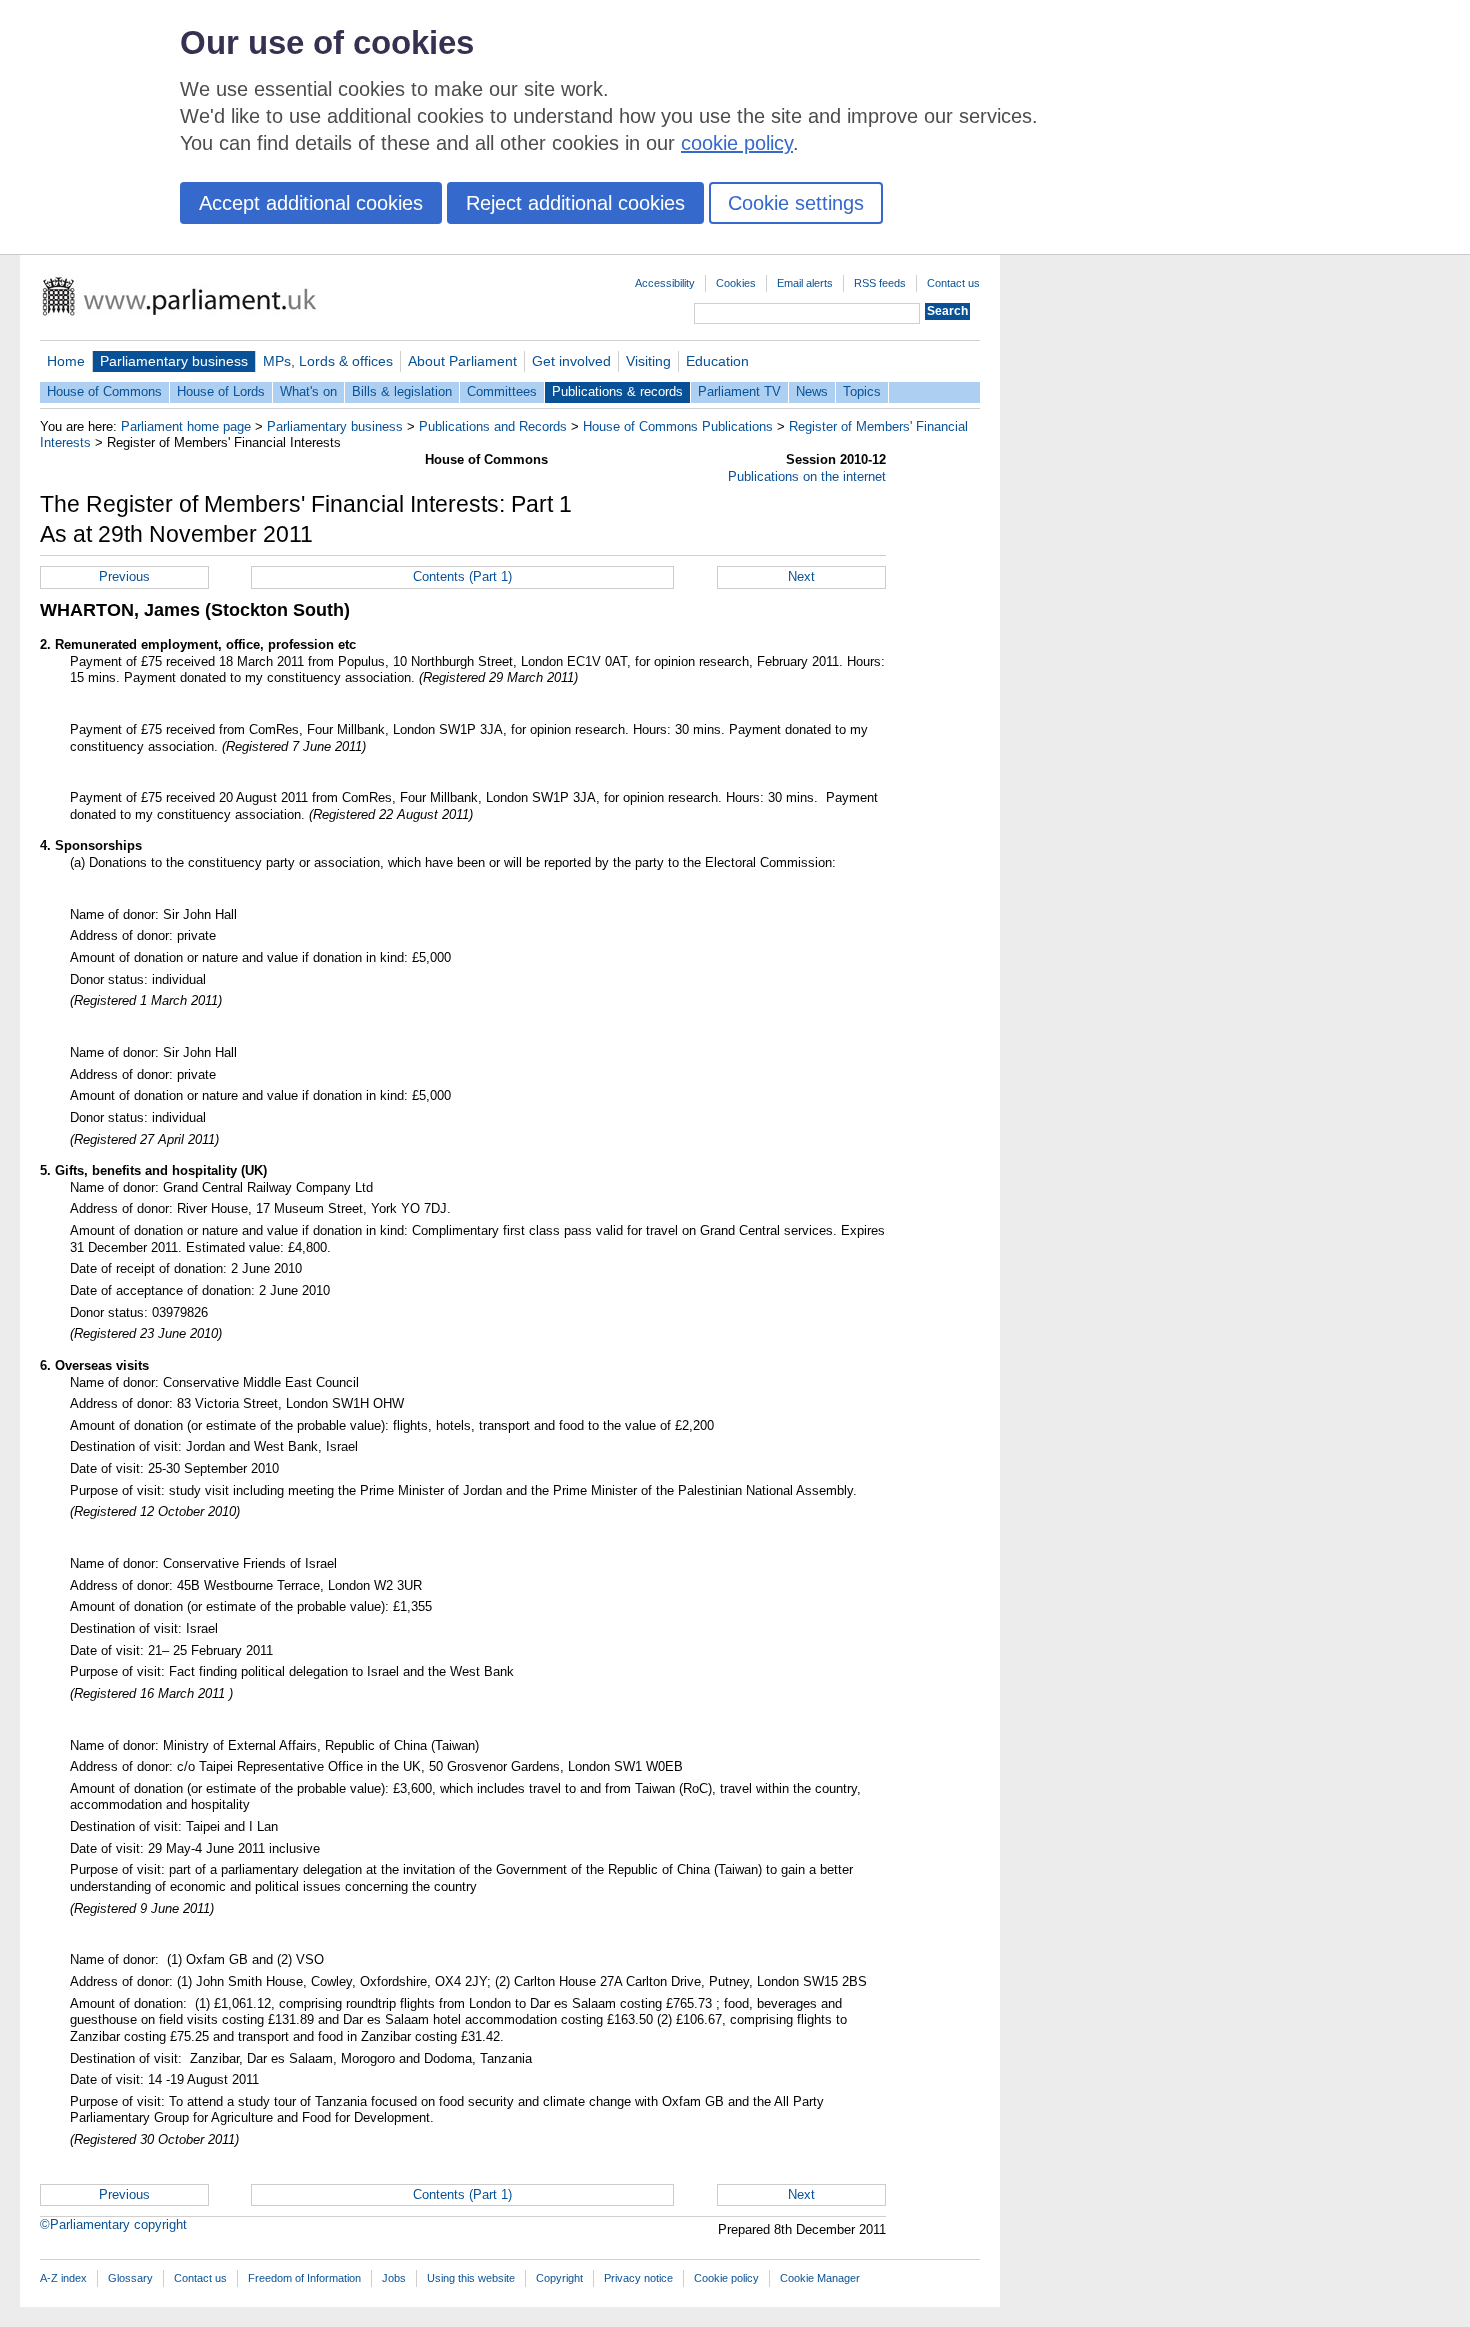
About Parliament (462, 361)
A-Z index (63, 2278)
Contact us (953, 283)
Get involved (571, 361)
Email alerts (805, 283)
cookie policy (737, 143)
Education (717, 361)
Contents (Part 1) (462, 576)
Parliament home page (186, 426)
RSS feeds (880, 283)
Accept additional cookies (311, 203)
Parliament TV (739, 391)
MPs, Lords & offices (328, 361)
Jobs (394, 2278)
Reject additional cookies (575, 203)
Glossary (130, 2278)
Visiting (648, 361)
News (812, 391)
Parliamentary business (174, 361)
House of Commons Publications (678, 426)
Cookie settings (796, 203)
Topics (862, 391)
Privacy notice (638, 2278)
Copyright (559, 2278)
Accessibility (665, 283)
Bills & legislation (402, 391)
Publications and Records (493, 426)
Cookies (736, 283)
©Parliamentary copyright (113, 2224)
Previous (124, 576)
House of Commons (104, 391)
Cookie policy (726, 2278)
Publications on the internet (807, 476)
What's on (308, 391)
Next (801, 576)
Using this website (471, 2278)
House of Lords (221, 391)
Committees (502, 391)
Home (66, 361)
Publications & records (617, 391)
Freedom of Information (304, 2278)
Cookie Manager (820, 2278)
